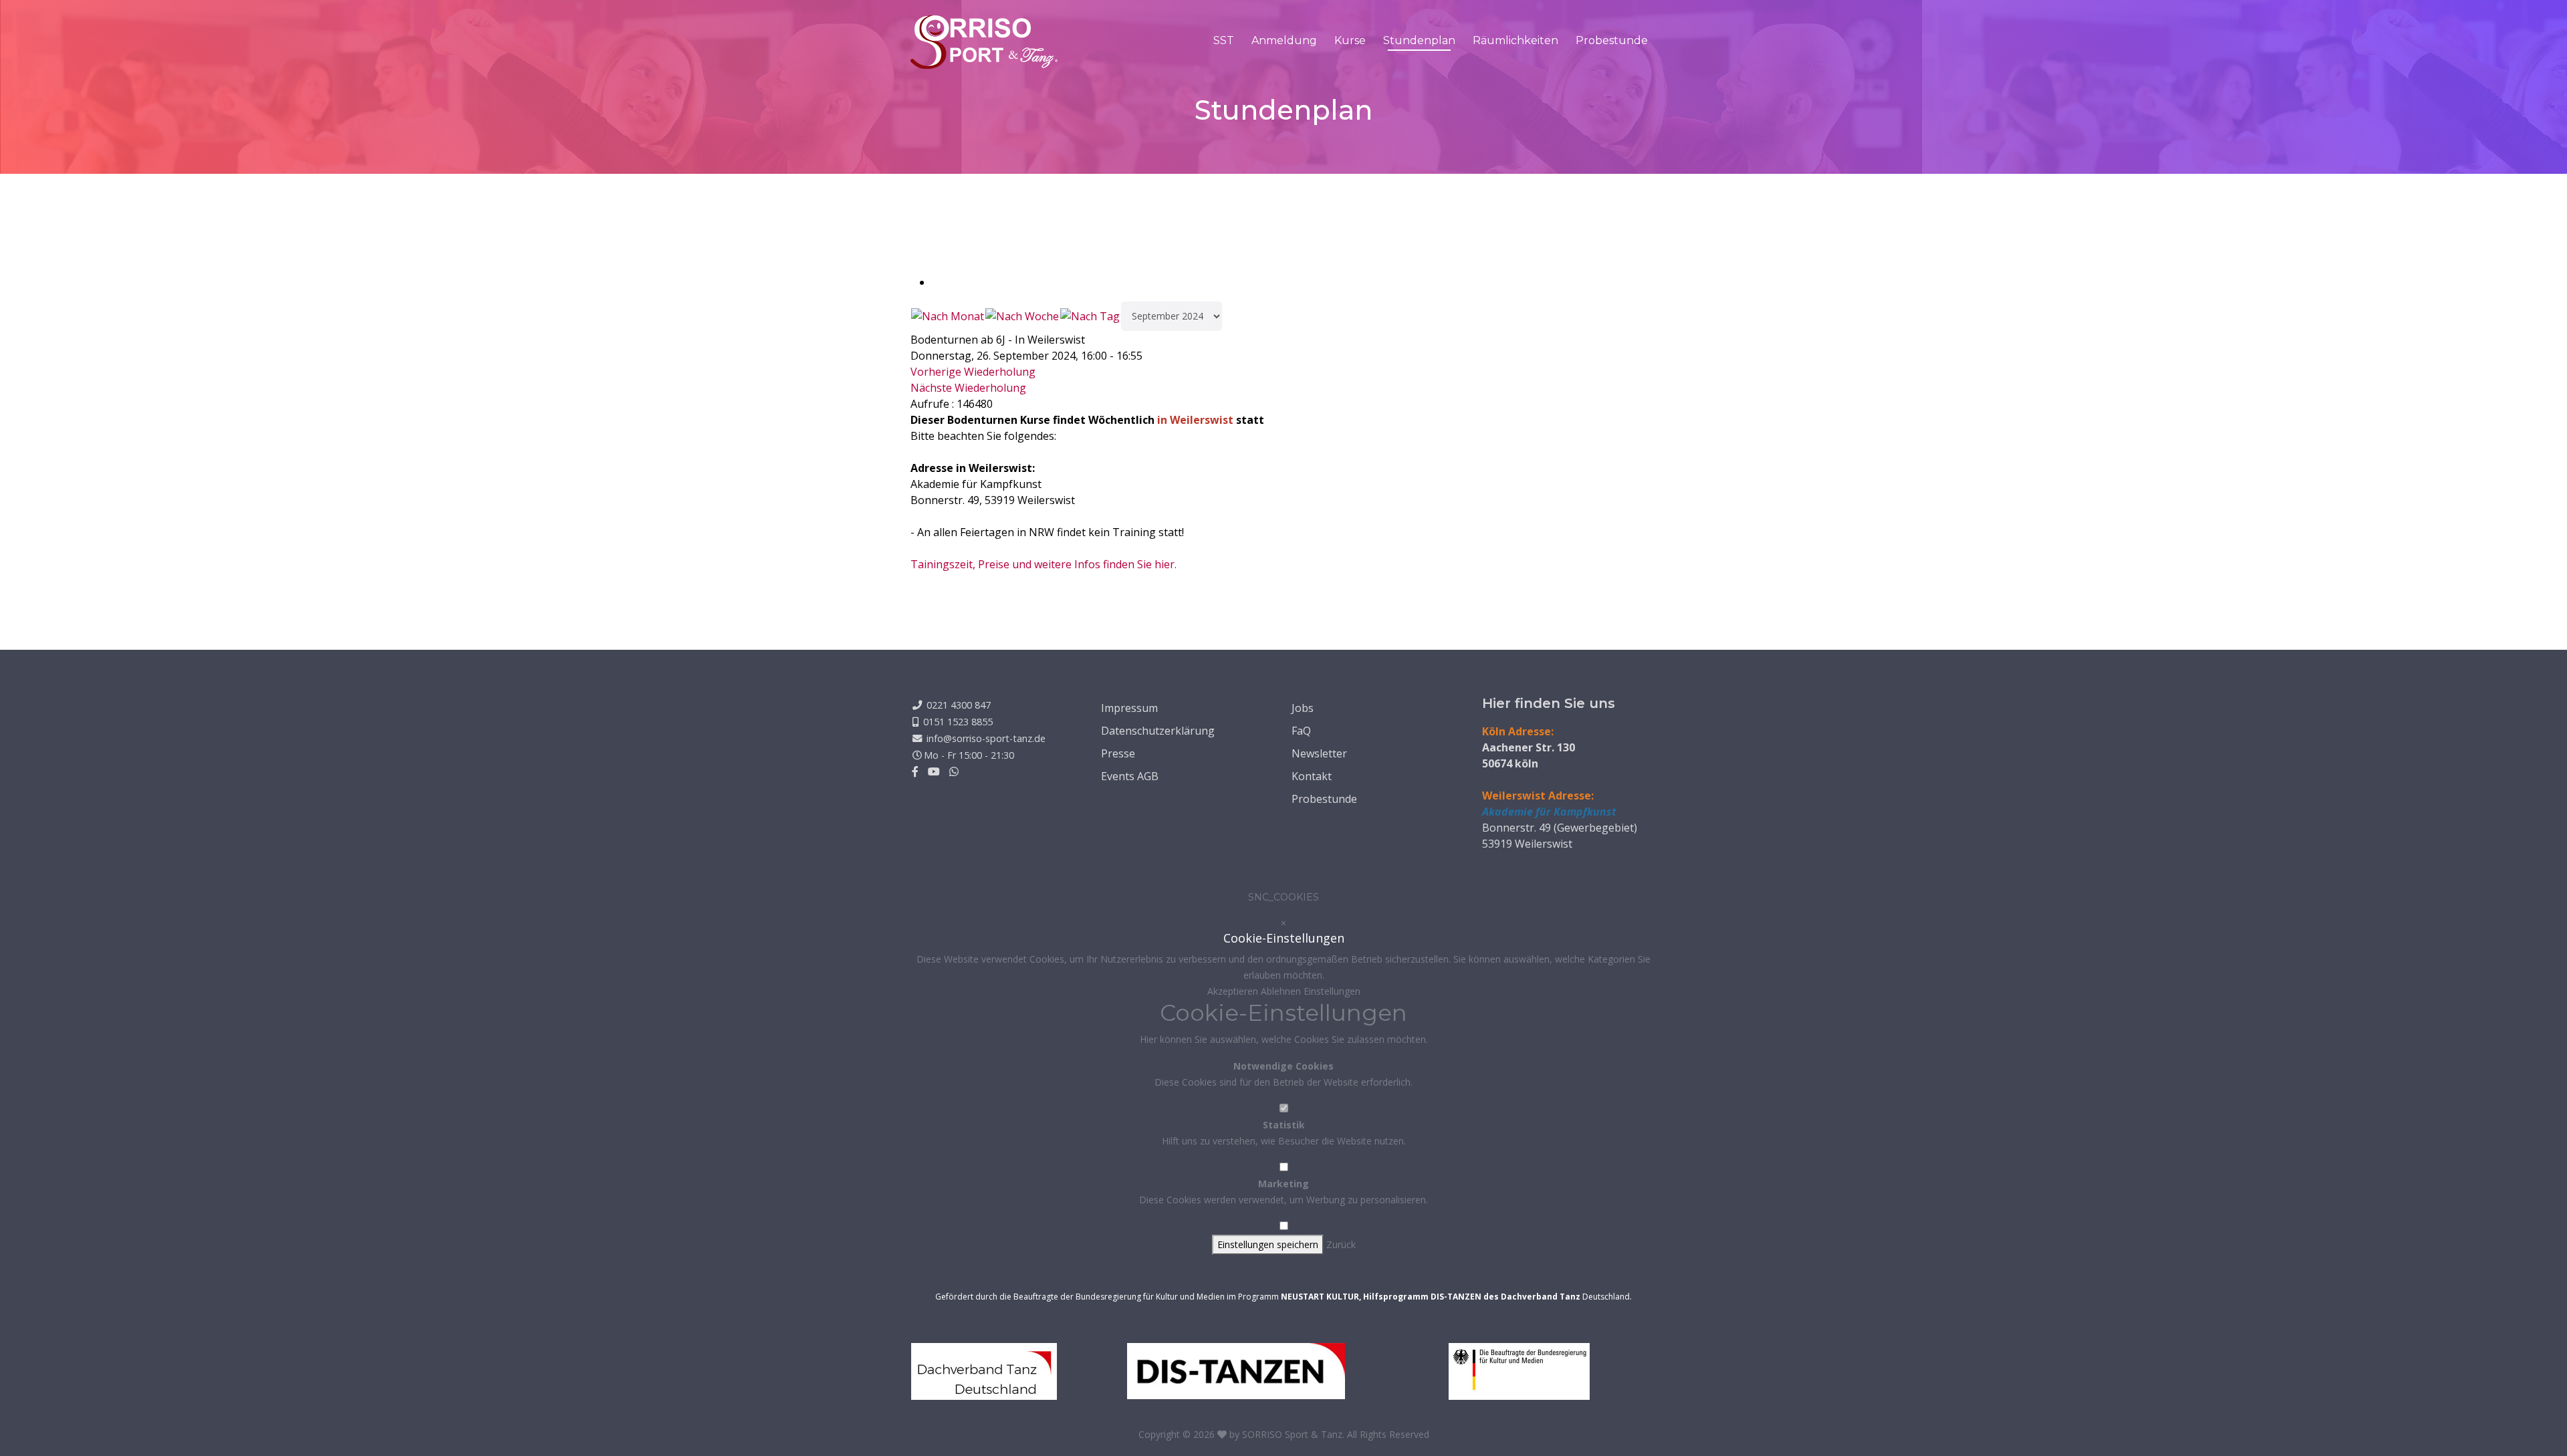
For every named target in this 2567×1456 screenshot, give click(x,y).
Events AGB (1130, 776)
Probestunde (1612, 40)
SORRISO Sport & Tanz (1292, 1434)
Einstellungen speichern (1268, 1244)
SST (1224, 40)
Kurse (1350, 40)
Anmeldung (1284, 40)
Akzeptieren (1234, 991)
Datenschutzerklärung (1158, 731)
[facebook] (915, 771)
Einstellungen (1332, 991)
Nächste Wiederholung (968, 388)
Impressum (1129, 708)
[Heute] (1090, 316)
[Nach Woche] (1022, 316)
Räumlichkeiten (1515, 40)
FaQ (1301, 731)
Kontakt (1312, 776)
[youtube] (934, 771)
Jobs (1303, 708)
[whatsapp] (954, 771)
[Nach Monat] (948, 316)
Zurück (1341, 1244)
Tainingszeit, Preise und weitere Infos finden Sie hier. (1044, 564)
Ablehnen (1282, 991)
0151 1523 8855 (958, 722)
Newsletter (1319, 753)
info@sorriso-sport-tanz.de (986, 738)
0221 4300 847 (959, 705)
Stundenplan (1419, 40)
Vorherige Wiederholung (973, 372)
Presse (1118, 753)
